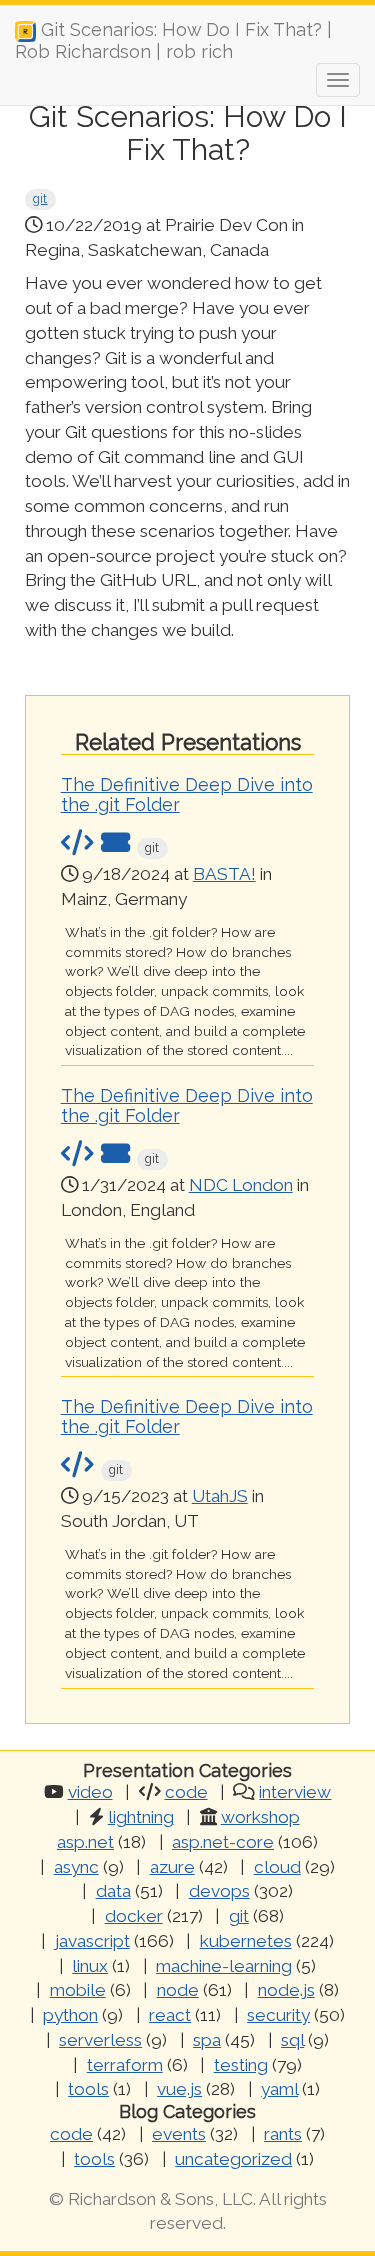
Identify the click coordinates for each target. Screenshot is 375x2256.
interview (295, 1792)
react (170, 2015)
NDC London (241, 1185)
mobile (78, 1990)
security (278, 2015)
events (179, 2134)
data (113, 1891)
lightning (141, 1817)
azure (172, 1867)
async (76, 1867)
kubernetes (246, 1941)
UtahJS (220, 1496)
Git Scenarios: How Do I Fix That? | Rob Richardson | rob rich (173, 37)
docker (134, 1916)
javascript (92, 1941)
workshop (260, 1817)
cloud (277, 1867)
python (70, 2015)
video (90, 1792)
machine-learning (224, 1966)
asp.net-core (223, 1842)
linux (90, 1966)
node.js (286, 1990)
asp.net (85, 1842)
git (40, 199)
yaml (279, 2089)
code (186, 1792)
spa (207, 2040)
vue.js (179, 2089)
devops (219, 1891)
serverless (100, 2040)
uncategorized (233, 2159)
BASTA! (224, 874)
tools (88, 2089)
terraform (125, 2065)
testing (241, 2065)
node (178, 1990)
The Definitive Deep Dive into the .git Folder (187, 794)
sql (292, 2040)
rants (283, 2134)
